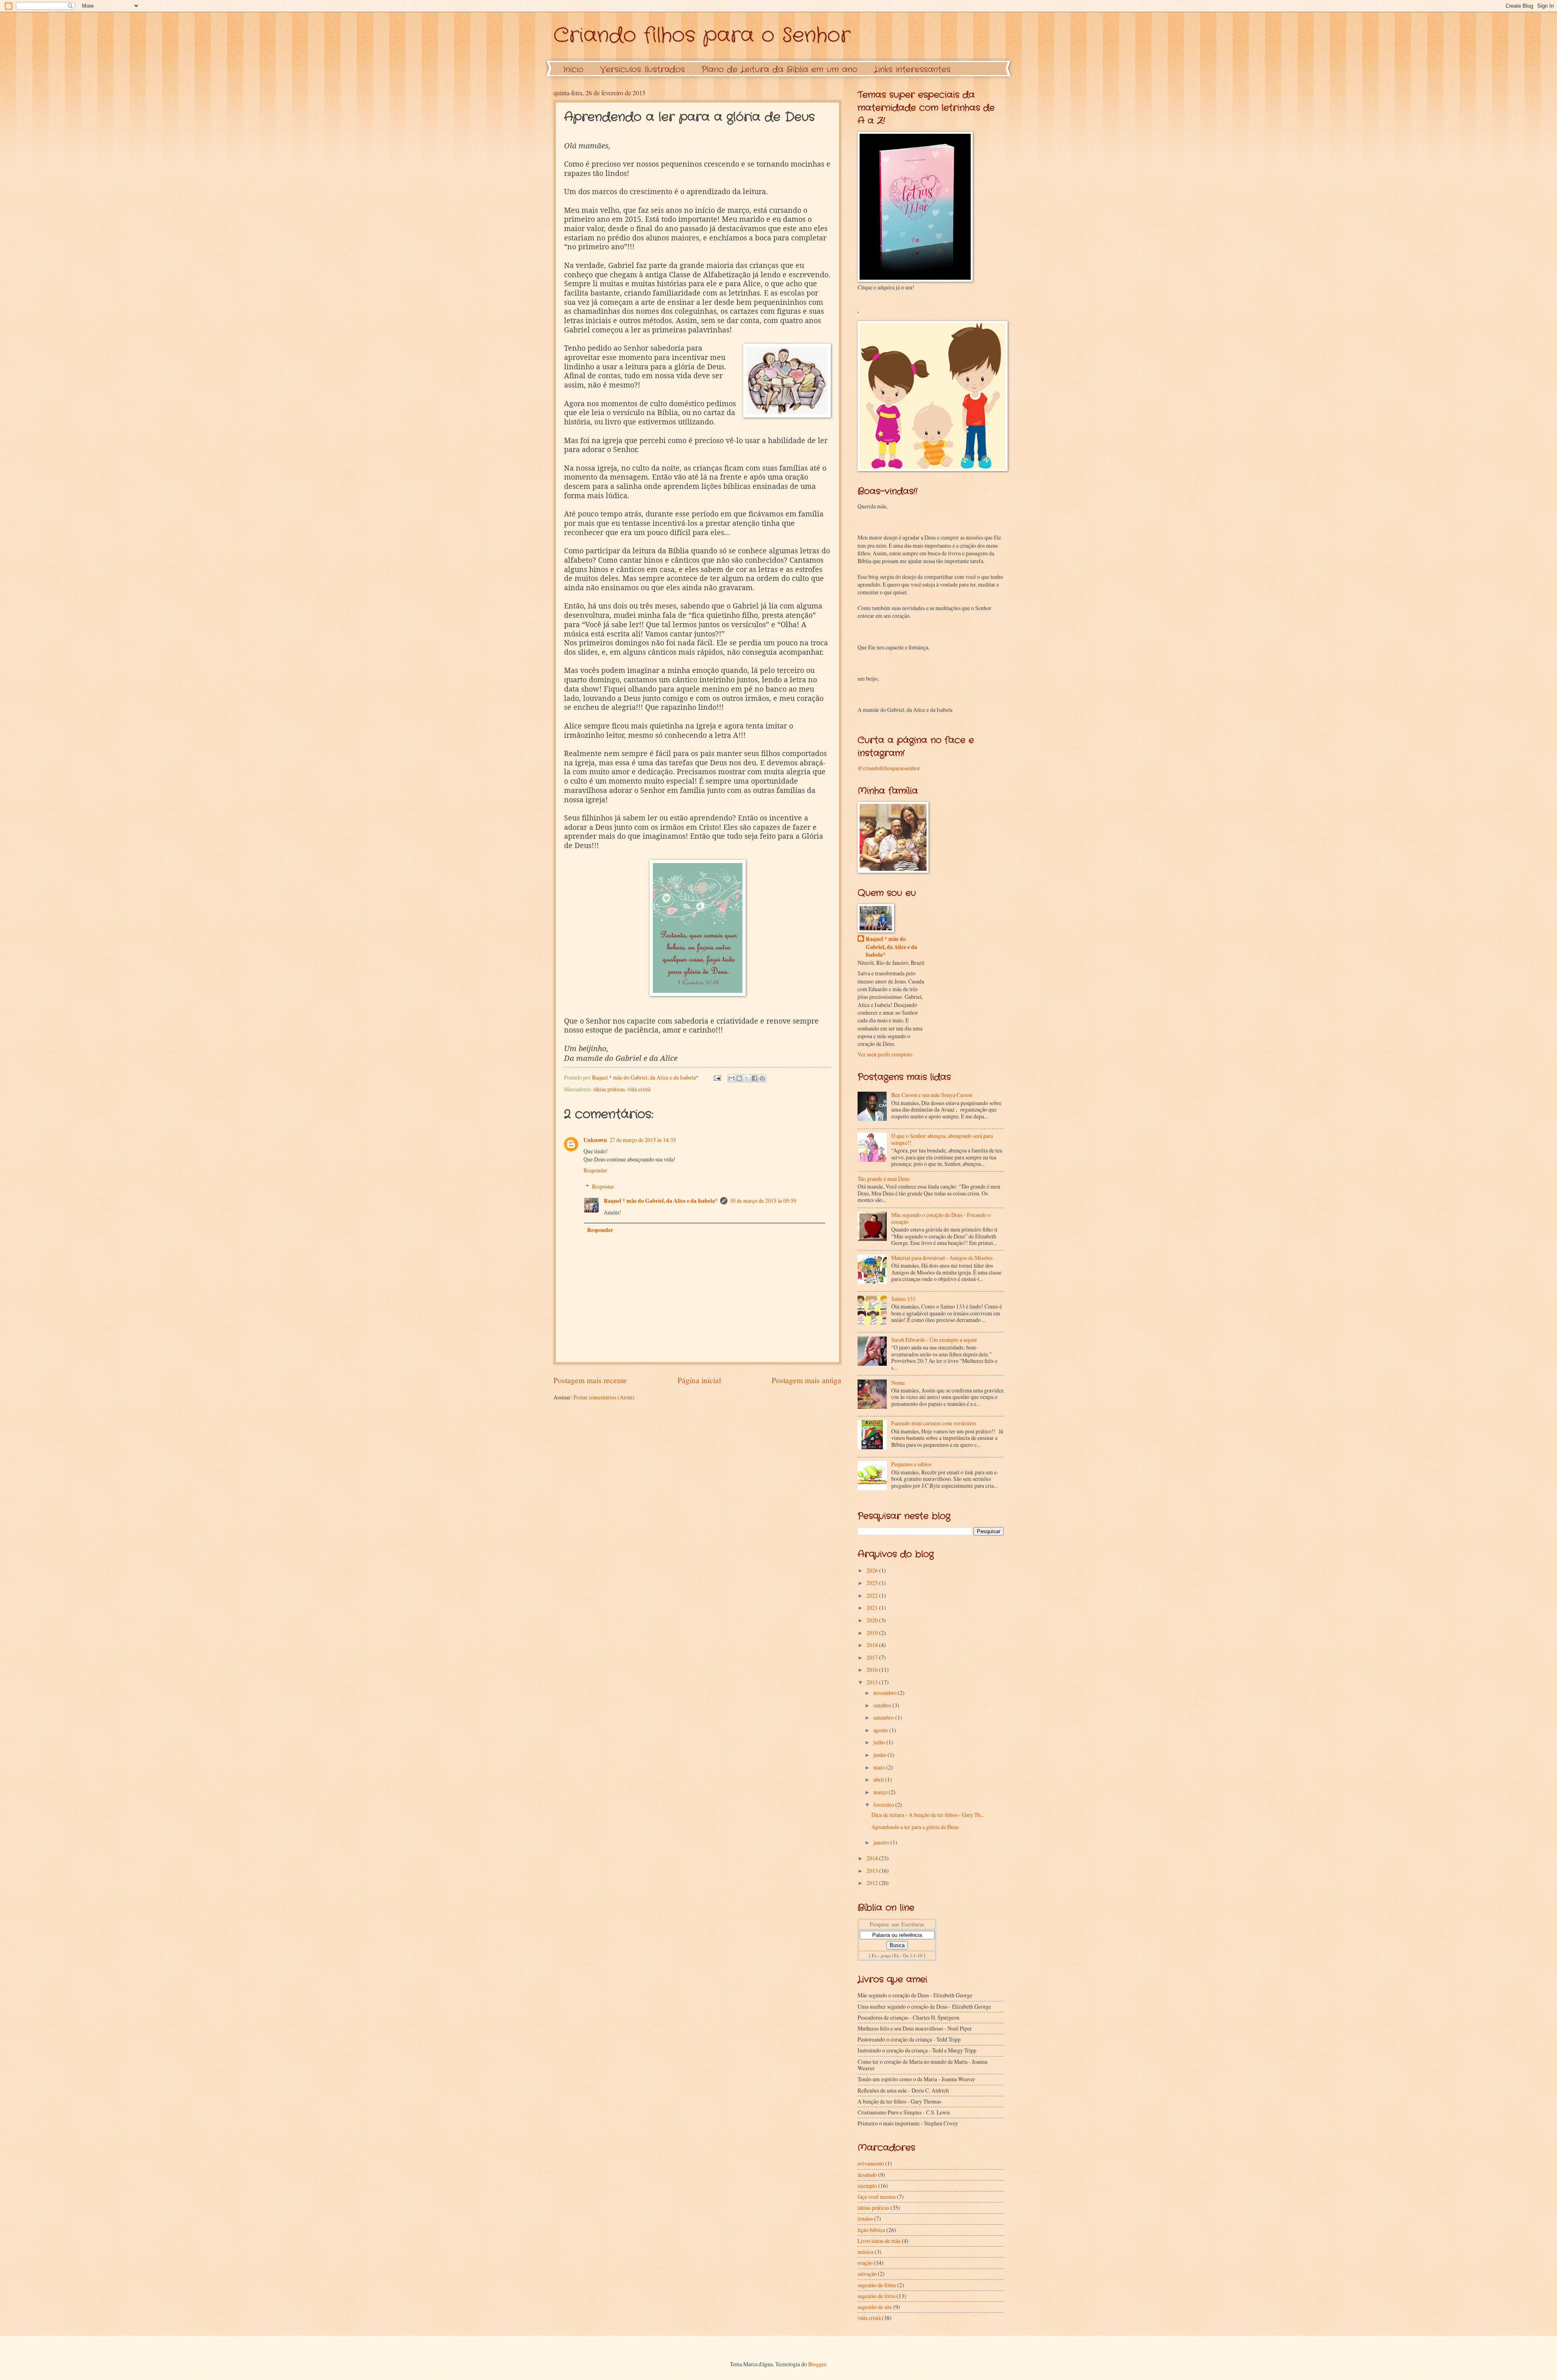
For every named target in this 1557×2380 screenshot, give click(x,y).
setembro (884, 1717)
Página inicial (699, 1380)
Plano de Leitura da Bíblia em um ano (780, 70)
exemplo (867, 2186)
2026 (873, 1570)
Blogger (817, 2364)
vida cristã (639, 1089)
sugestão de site (875, 2307)
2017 (873, 1657)
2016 (873, 1670)
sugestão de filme (877, 2285)
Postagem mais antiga (806, 1380)
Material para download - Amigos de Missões (942, 1258)
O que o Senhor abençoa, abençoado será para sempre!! (942, 1139)
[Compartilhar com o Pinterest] (762, 1078)
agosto (881, 1730)
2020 (873, 1620)
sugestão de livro (876, 2296)
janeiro (882, 1842)
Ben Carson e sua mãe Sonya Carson (932, 1095)
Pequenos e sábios (911, 1464)
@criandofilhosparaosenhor (889, 768)
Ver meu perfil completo (885, 1054)
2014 (873, 1858)
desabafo (867, 2175)
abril (879, 1779)
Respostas (603, 1186)
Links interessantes (912, 70)
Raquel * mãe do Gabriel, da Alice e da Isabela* (661, 1201)
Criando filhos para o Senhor (702, 36)
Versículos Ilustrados (642, 70)
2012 (873, 1883)
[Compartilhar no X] (747, 1078)
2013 (873, 1871)
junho (880, 1755)
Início (573, 70)
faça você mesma (877, 2197)
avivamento (871, 2163)
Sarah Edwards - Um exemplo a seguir (934, 1340)
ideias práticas (609, 1089)
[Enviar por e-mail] (731, 1078)
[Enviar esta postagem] (717, 1077)
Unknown (595, 1140)
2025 (873, 1583)
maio (880, 1767)
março (881, 1792)
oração (865, 2263)
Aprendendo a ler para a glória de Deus (915, 1827)
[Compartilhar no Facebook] (755, 1078)
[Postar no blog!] (739, 1078)
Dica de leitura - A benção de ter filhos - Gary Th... (928, 1815)
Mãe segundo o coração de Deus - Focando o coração (941, 1218)
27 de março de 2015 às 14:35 (643, 1140)
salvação (867, 2274)
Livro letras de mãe (879, 2241)
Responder (595, 1170)
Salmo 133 (903, 1299)
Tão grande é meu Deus (884, 1179)
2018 (873, 1645)
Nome (898, 1383)
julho (880, 1742)
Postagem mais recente (590, 1380)
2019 (873, 1633)
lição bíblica (871, 2230)
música (865, 2252)
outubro (883, 1705)
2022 (873, 1595)
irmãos (865, 2218)
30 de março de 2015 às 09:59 (763, 1201)
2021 (873, 1608)
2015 (873, 1682)
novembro (886, 1693)
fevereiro (884, 1805)
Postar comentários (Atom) (604, 1397)
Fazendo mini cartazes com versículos (934, 1423)
